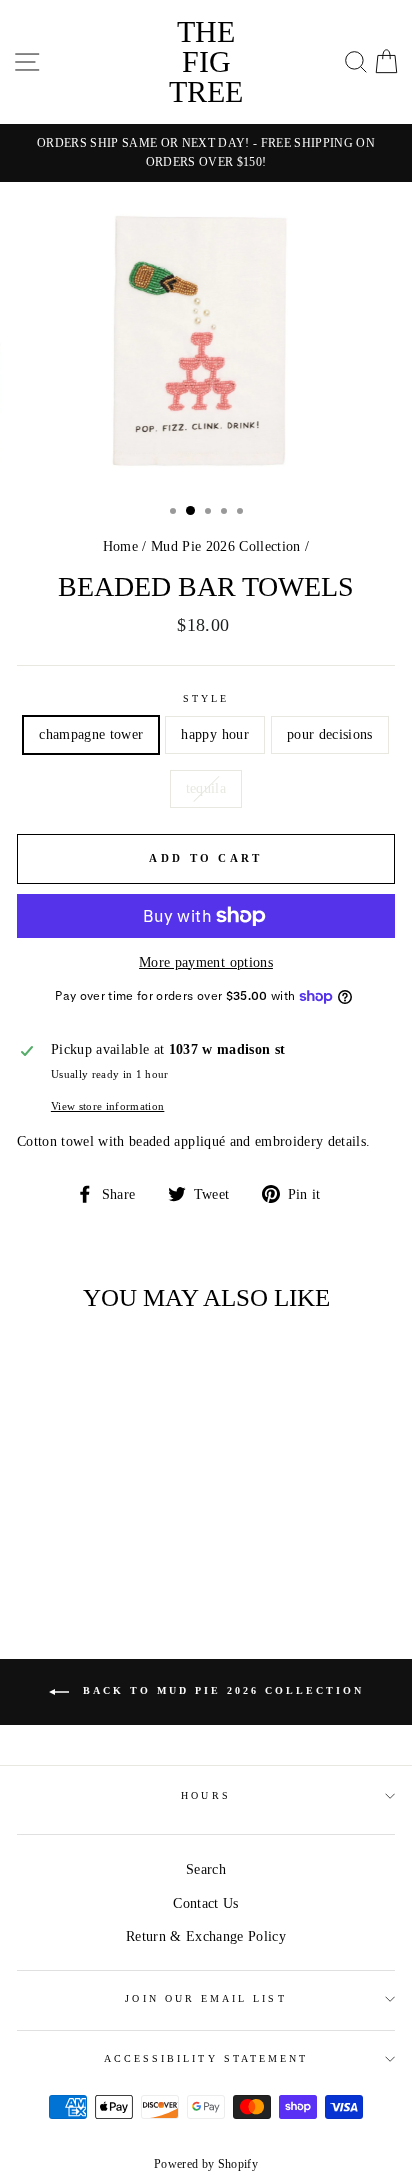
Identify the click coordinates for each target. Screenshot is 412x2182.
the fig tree (206, 61)
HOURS (205, 1795)
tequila (206, 788)
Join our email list (205, 1998)
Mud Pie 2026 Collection (226, 546)
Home (120, 546)
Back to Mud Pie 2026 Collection (220, 1690)
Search (206, 1869)
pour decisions (330, 734)
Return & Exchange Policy (206, 1936)
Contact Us (205, 1903)
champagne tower (91, 734)
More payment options (206, 962)
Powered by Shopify (206, 2164)
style (206, 698)
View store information (107, 1106)
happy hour (214, 734)
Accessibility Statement (206, 2058)
